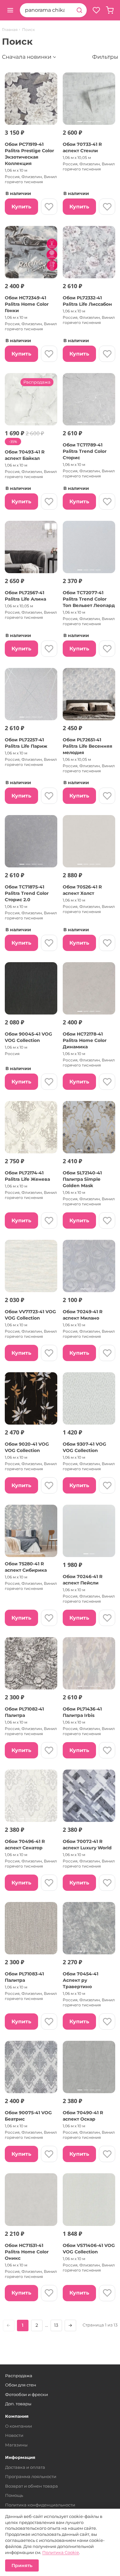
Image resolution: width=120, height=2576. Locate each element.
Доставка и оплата (25, 2467)
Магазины (16, 2445)
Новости (14, 2435)
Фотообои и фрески (27, 2394)
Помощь (14, 2495)
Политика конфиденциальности (40, 2505)
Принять (22, 2565)
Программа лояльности (31, 2476)
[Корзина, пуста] (110, 10)
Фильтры (105, 57)
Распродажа (19, 2376)
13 (56, 2325)
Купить (21, 207)
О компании (19, 2426)
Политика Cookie (61, 2552)
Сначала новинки (27, 57)
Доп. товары (18, 2404)
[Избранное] (96, 10)
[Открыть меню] (10, 10)
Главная (10, 30)
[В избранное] (49, 207)
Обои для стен (21, 2385)
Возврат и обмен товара (32, 2486)
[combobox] (46, 10)
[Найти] (79, 10)
